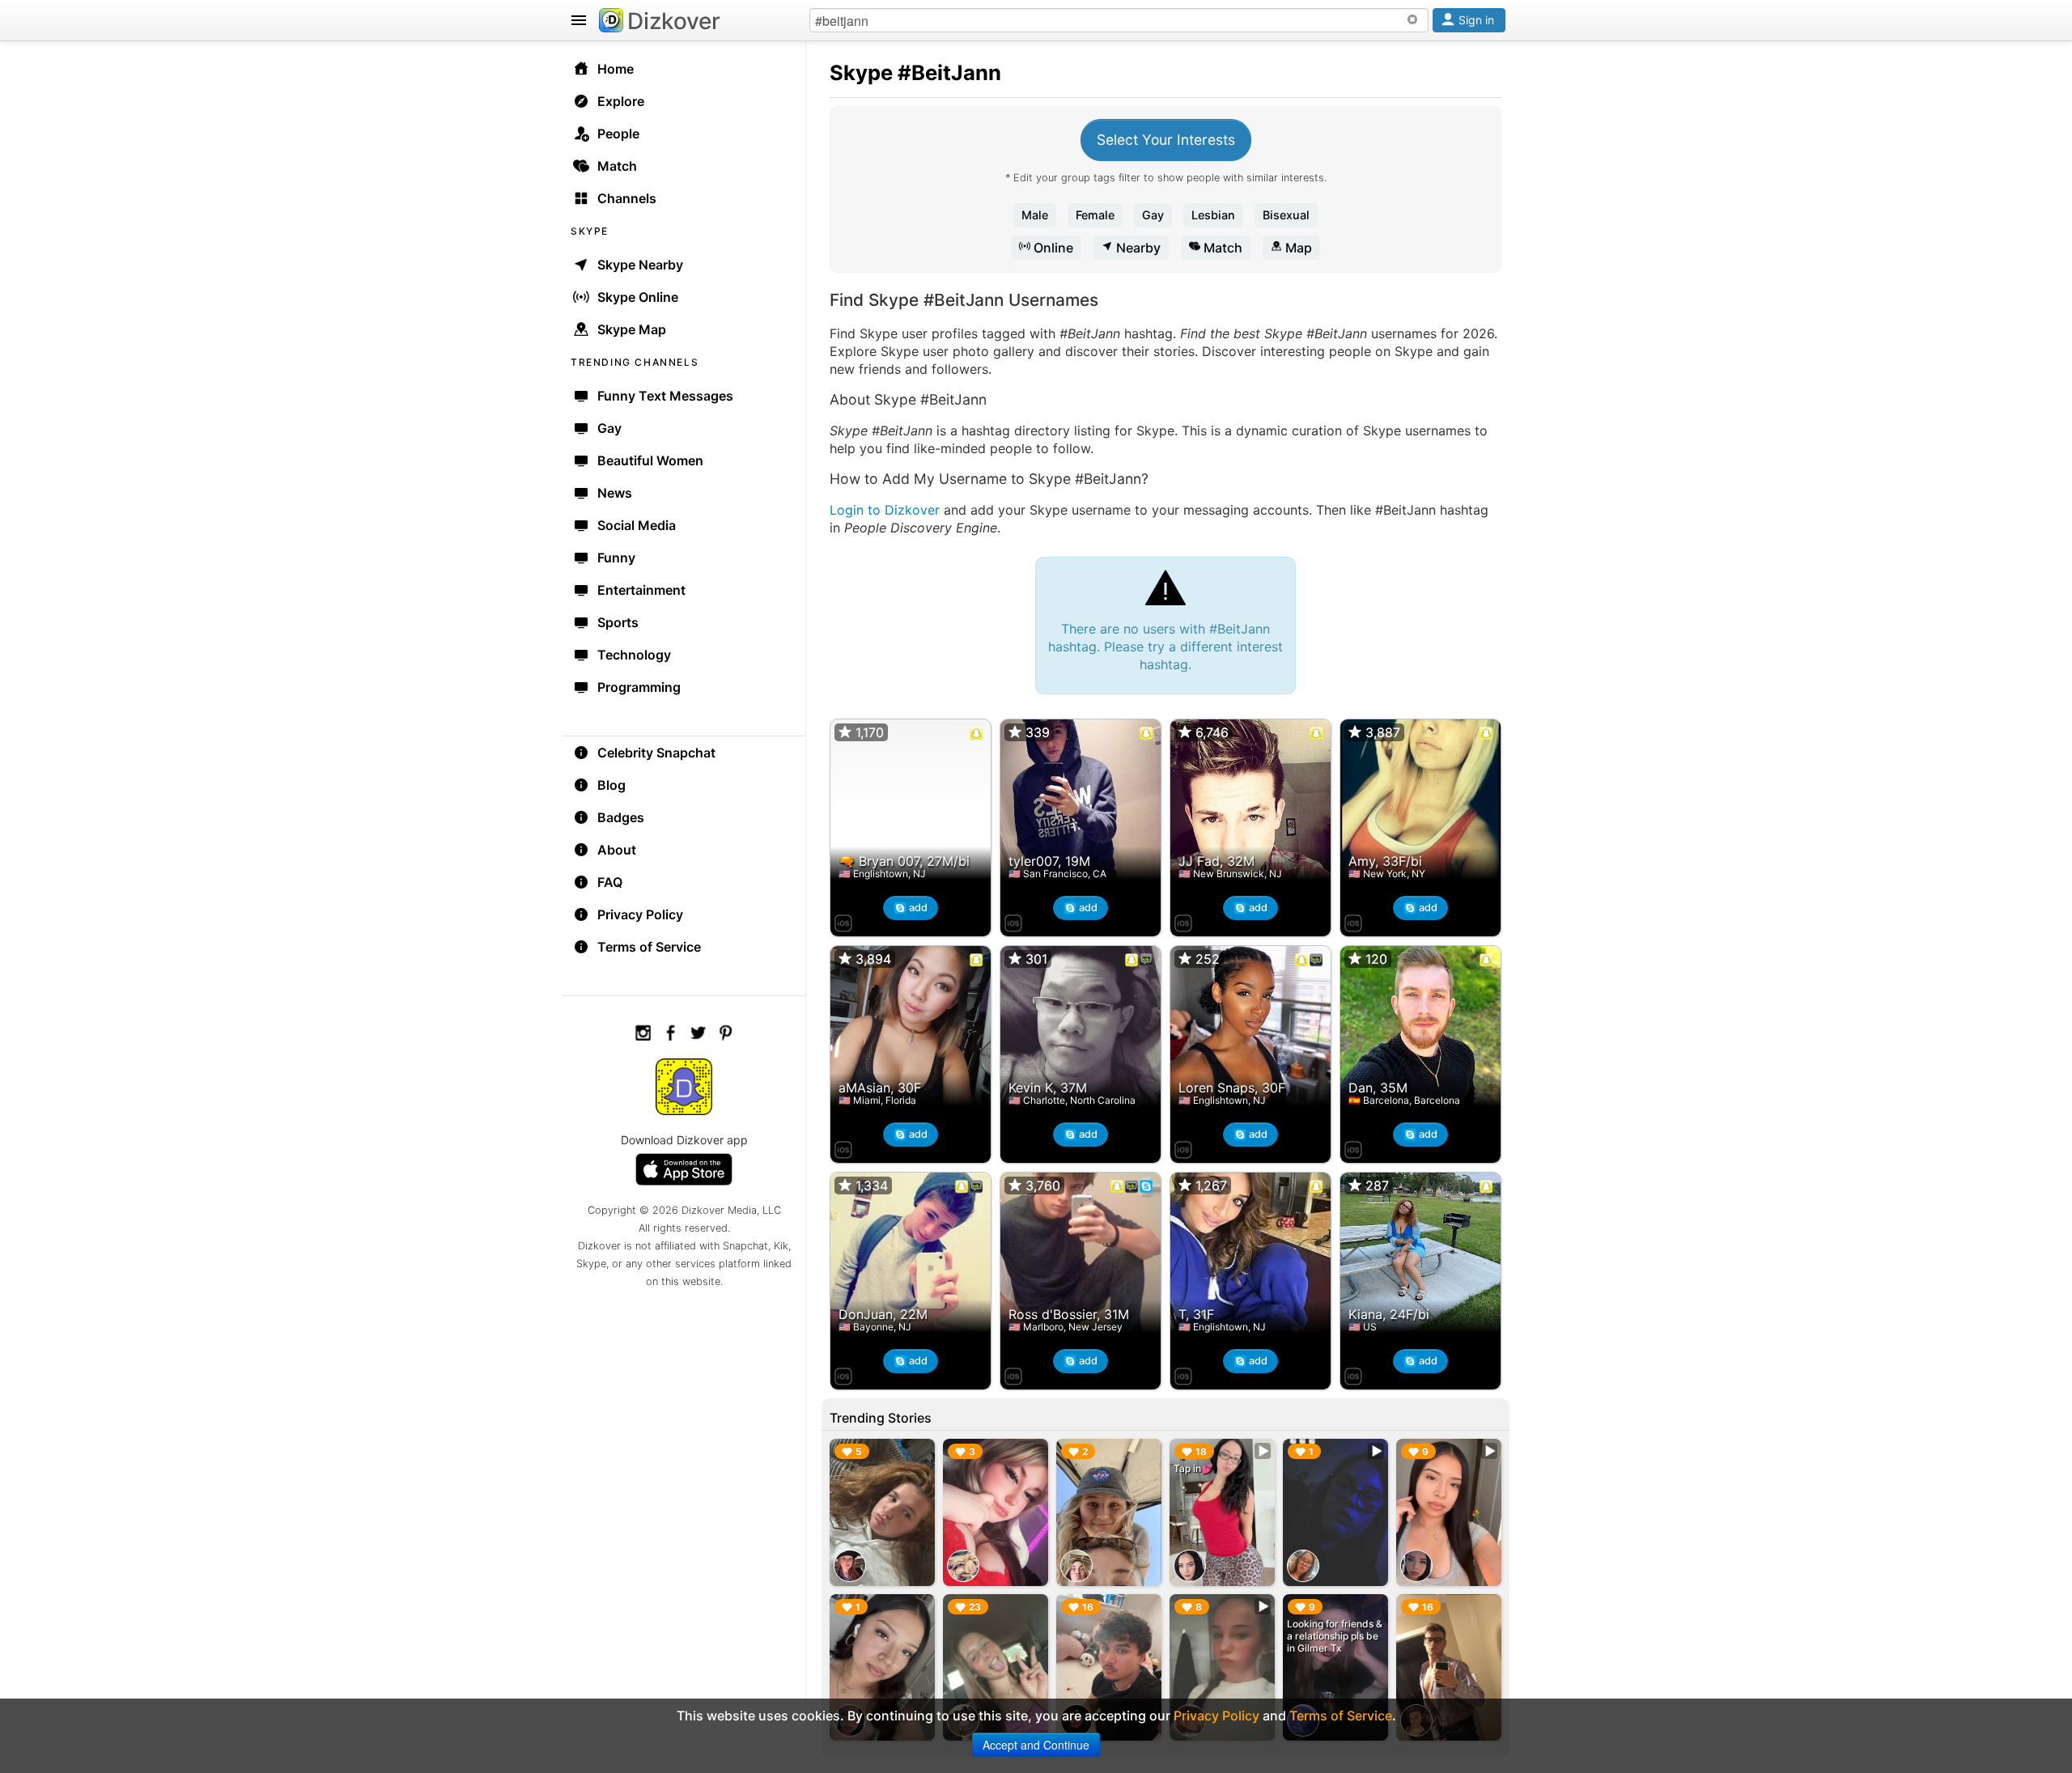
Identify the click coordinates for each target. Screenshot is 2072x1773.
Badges (621, 817)
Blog (611, 785)
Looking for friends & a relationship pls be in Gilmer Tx (1335, 1636)
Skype (861, 72)
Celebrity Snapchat (656, 753)
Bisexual (1286, 215)
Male (1035, 215)
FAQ (610, 882)
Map (1297, 248)
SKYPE (590, 231)
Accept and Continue (1036, 1745)
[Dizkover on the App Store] (843, 921)
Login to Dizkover (885, 510)
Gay (1153, 215)
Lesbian (1213, 215)
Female (1095, 215)
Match (1221, 248)
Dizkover (674, 21)
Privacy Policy (640, 914)
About (617, 850)
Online (1052, 248)
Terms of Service (649, 947)
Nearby (1137, 248)
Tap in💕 (1193, 1468)
